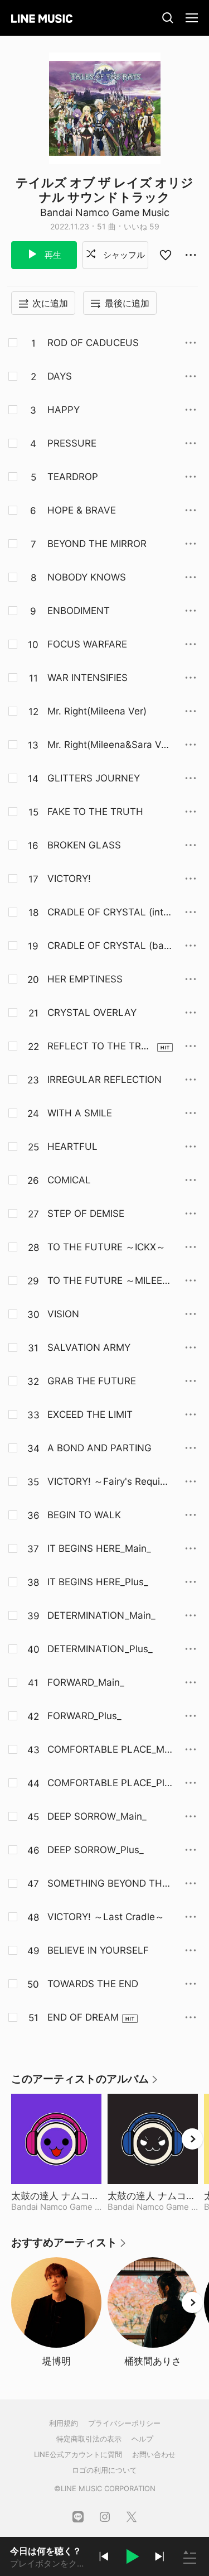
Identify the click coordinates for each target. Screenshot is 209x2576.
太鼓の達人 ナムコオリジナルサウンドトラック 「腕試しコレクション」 (56, 2196)
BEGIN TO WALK (84, 1515)
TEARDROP (73, 477)
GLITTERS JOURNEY (94, 778)
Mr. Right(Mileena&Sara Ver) (107, 745)
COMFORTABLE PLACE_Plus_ (109, 1783)
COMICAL (69, 1180)
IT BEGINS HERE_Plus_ (98, 1582)
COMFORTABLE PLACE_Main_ (110, 1750)
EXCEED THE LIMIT (90, 1414)
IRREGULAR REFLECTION (104, 1080)
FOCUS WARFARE (87, 644)
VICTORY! (69, 879)
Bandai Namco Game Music (105, 212)
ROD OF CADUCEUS (93, 343)
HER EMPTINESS (85, 979)
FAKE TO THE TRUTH (95, 812)
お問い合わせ (154, 2454)
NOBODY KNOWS (87, 577)
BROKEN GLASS (84, 845)
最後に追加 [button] (127, 303)
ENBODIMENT (79, 611)
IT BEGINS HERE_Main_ (99, 1548)
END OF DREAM (83, 2017)
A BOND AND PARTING (99, 1448)
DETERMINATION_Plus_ (100, 1649)
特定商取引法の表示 (89, 2439)
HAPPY (64, 410)
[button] (132, 2558)
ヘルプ (142, 2439)
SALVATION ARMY (89, 1347)
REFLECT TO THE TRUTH (98, 1047)
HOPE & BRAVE (82, 510)
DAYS (60, 376)
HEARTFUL (72, 1147)
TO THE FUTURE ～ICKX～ (106, 1247)
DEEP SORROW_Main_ (97, 1816)
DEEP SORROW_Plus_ (96, 1850)
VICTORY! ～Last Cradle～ (106, 1917)
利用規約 (64, 2423)
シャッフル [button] (123, 255)
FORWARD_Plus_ (84, 1716)
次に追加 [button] (50, 303)
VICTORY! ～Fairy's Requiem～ (106, 1482)
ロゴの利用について (104, 2470)
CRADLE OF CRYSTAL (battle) (110, 946)
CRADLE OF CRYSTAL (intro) (107, 913)
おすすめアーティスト (69, 2246)
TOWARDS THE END (93, 1984)
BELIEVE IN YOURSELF (98, 1950)
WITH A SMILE (80, 1113)
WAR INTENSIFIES (88, 678)
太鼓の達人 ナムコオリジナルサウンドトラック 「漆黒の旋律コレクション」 (153, 2196)
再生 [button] (52, 255)
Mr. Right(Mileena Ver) (97, 711)
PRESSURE (72, 443)
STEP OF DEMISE (86, 1213)
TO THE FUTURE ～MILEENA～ (108, 1281)
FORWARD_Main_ (86, 1682)
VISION (63, 1314)
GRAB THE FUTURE (92, 1381)
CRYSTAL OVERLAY (92, 1013)
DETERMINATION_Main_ (101, 1615)
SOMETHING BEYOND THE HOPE (108, 1884)
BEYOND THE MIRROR (97, 544)
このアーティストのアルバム (85, 2083)
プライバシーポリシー (124, 2423)
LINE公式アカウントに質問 (78, 2454)
